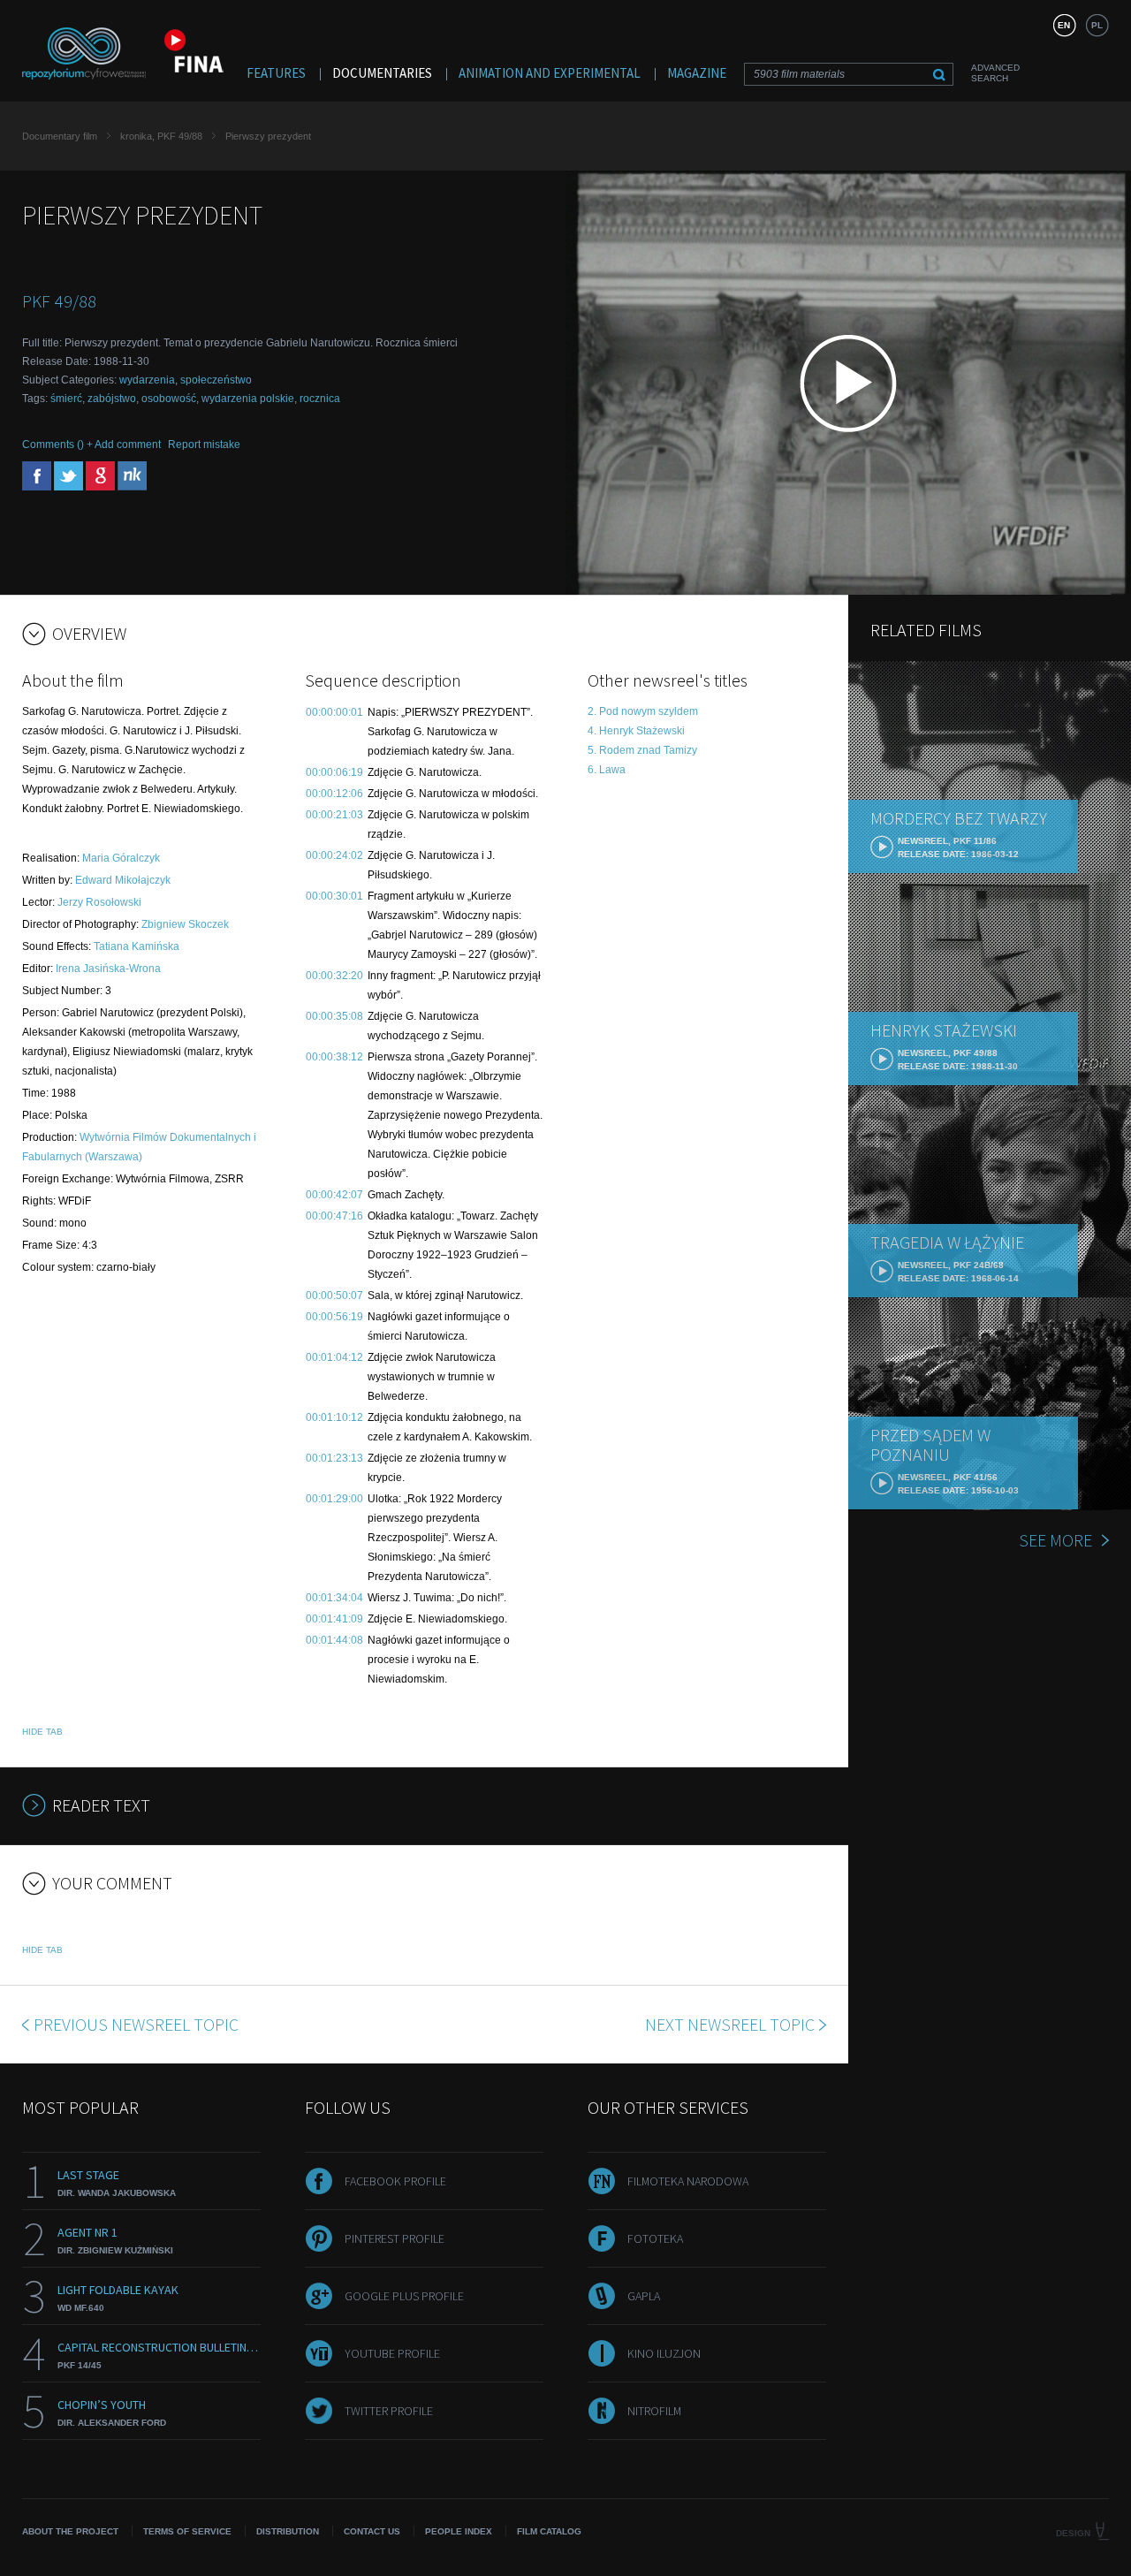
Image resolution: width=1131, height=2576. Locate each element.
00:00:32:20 (334, 976)
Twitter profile (389, 2411)
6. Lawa (607, 770)
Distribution (288, 2531)
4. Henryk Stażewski (636, 731)
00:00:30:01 (334, 896)
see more (1055, 1540)
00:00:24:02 (334, 855)
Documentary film (60, 136)
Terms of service (187, 2531)
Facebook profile (395, 2181)
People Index (459, 2531)
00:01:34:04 (334, 1598)
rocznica (320, 399)
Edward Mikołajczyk (123, 880)
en (1064, 25)
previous (136, 2024)
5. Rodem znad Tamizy (642, 750)
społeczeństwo (216, 380)
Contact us (372, 2531)
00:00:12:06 (334, 794)
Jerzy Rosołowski (99, 902)
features (276, 73)
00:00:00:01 (334, 712)
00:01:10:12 (334, 1417)
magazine (697, 73)
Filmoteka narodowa (688, 2181)
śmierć (66, 399)
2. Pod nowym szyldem (643, 711)
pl (1097, 25)
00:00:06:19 (334, 772)
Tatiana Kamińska (137, 946)
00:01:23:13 (334, 1458)
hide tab (42, 1732)
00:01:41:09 (334, 1619)
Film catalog (549, 2531)
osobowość (169, 399)
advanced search (995, 73)
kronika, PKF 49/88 (161, 136)
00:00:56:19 (334, 1317)
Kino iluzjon (664, 2353)
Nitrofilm (654, 2411)
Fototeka (655, 2238)
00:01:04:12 (334, 1357)
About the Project (70, 2531)
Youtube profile (392, 2353)
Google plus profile (404, 2296)
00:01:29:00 (334, 1499)
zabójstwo (112, 399)
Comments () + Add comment (91, 445)
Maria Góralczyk (121, 858)
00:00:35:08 (334, 1016)
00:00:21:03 (334, 815)
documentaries (382, 73)
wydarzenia (147, 380)
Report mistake (204, 445)
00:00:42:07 (334, 1195)
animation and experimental (550, 73)
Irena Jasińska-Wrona (108, 969)
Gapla (644, 2296)
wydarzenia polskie (248, 399)
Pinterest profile (395, 2238)
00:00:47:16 (334, 1216)
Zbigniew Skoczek (185, 924)
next (730, 2024)
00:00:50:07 (334, 1296)
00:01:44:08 (334, 1640)
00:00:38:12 (334, 1057)
